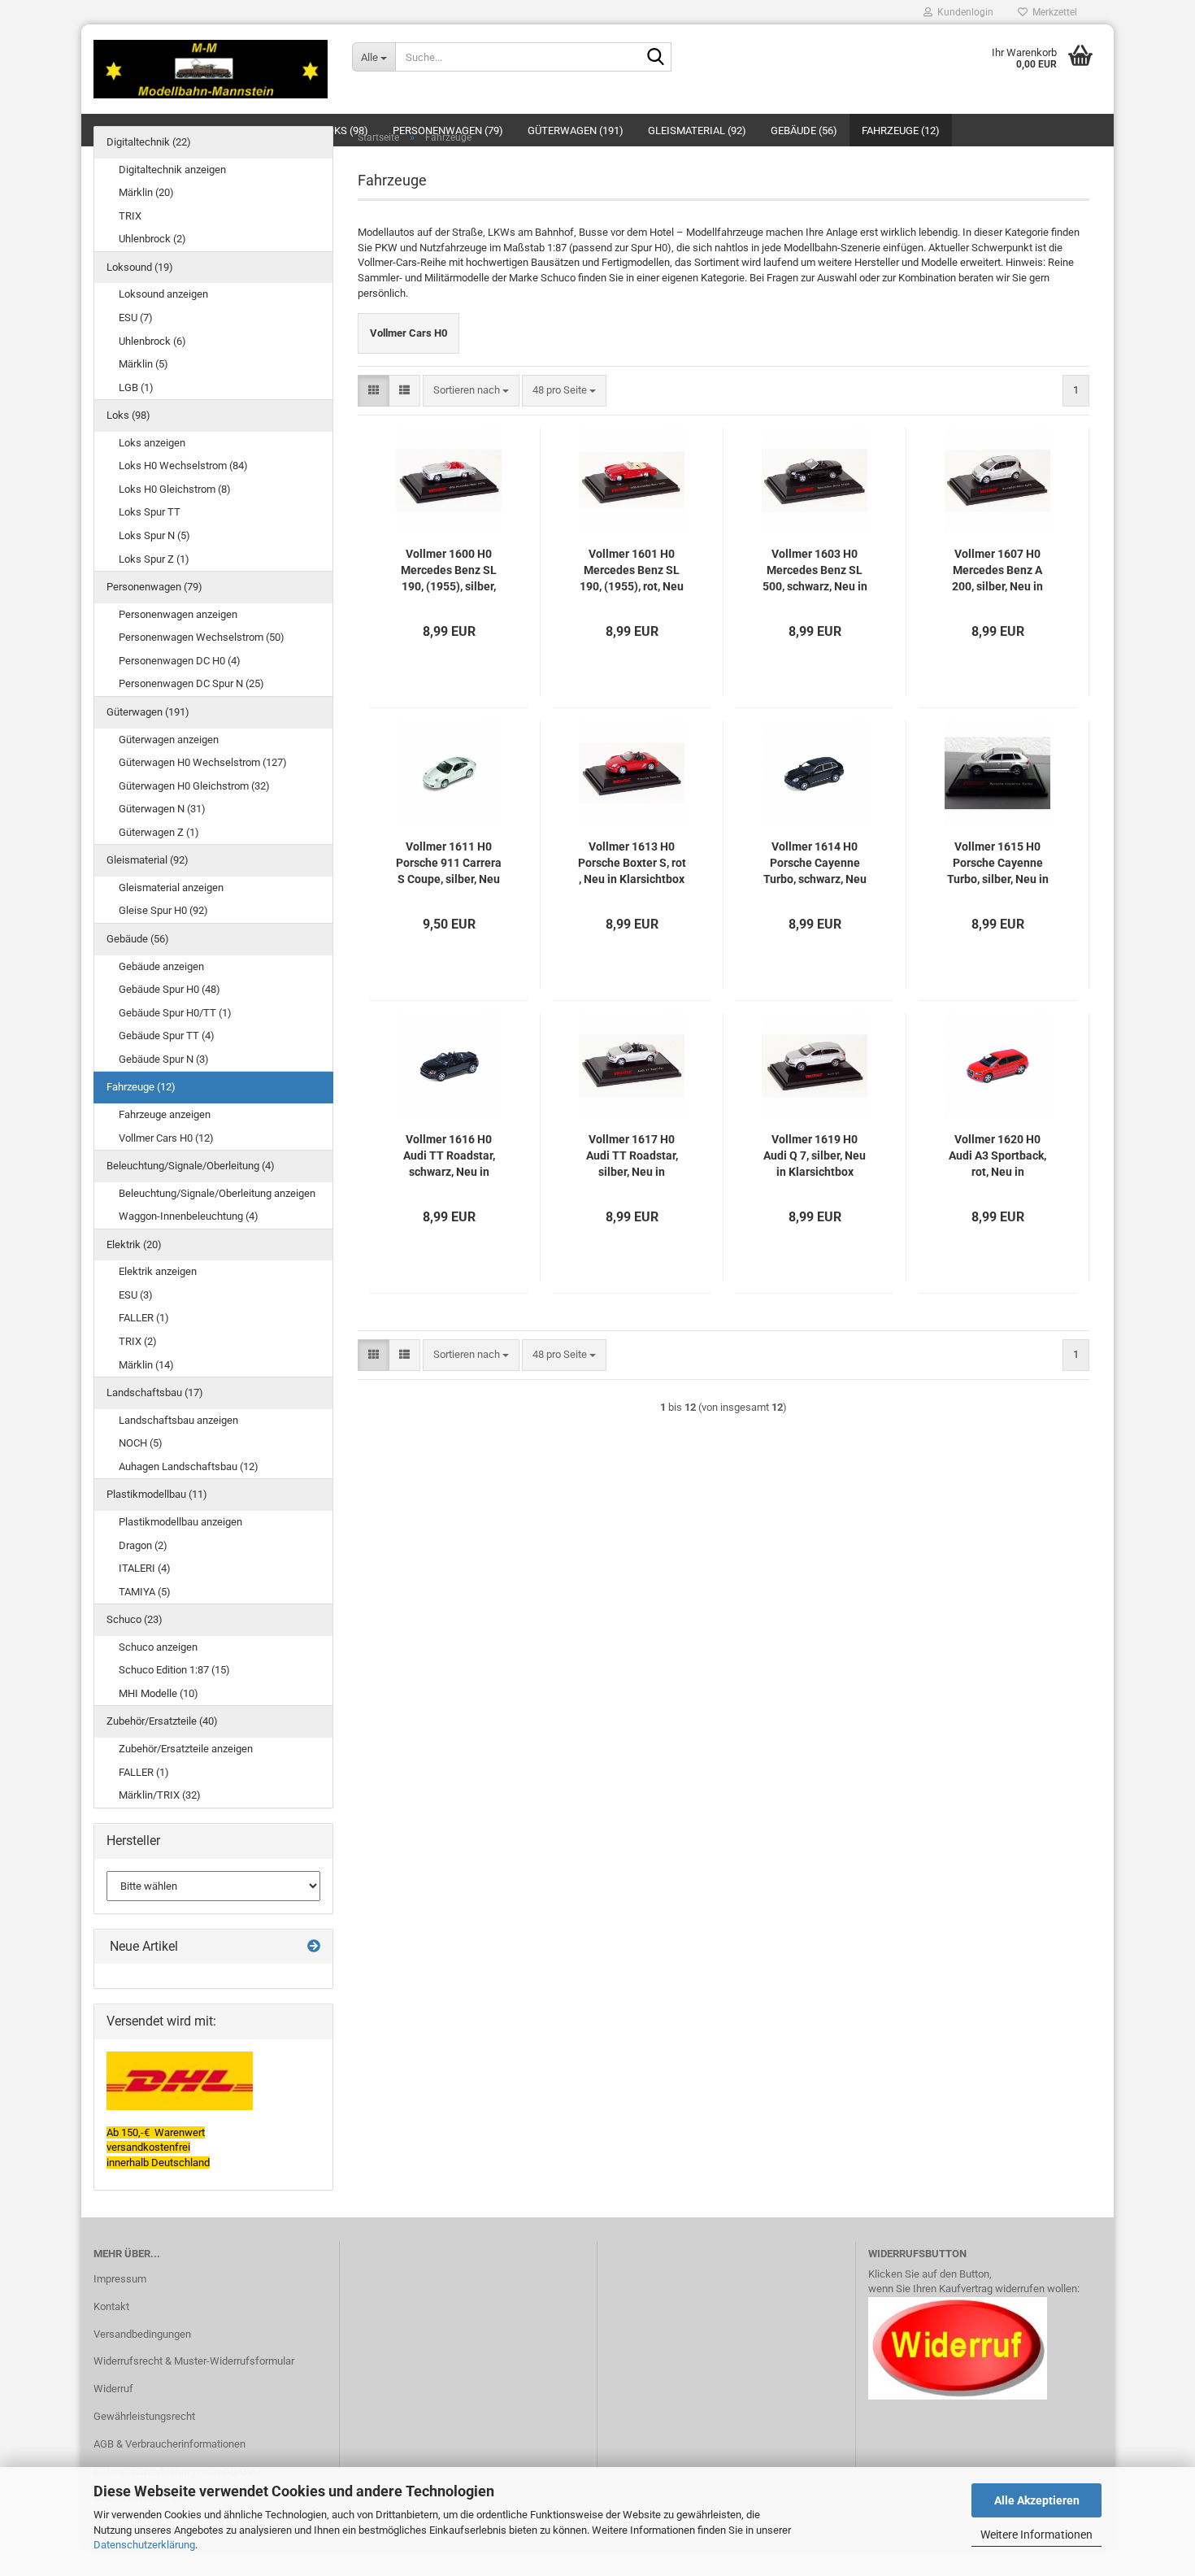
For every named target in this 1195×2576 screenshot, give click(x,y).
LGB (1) (136, 387)
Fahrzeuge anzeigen (165, 1114)
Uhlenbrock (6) (152, 341)
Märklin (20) (146, 192)
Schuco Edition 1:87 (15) (174, 1670)
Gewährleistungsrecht (144, 2416)
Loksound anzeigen (163, 294)
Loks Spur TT (150, 512)
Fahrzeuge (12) (141, 1087)
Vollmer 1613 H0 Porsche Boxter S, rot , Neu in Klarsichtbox (632, 863)
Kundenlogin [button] (963, 12)
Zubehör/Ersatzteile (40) (162, 1721)
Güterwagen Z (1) (159, 832)
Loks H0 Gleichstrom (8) (175, 489)
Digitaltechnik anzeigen (172, 170)
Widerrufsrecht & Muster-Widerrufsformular (194, 2361)
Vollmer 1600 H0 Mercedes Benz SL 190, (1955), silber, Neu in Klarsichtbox (449, 571)
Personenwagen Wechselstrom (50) (202, 637)
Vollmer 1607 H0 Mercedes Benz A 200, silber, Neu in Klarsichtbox (997, 571)
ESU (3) (136, 1295)
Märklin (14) (146, 1365)
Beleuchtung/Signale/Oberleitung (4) (191, 1166)
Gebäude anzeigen (161, 966)
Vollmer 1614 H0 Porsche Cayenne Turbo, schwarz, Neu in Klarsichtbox (815, 864)
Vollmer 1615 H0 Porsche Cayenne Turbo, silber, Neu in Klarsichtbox (998, 864)
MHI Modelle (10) (159, 1693)
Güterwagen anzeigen (169, 740)
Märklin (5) (143, 364)
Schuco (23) (135, 1619)
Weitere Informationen (1036, 2535)
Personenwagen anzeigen (178, 614)
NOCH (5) (141, 1443)
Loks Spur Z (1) (154, 559)
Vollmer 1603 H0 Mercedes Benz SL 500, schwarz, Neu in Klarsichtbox (815, 571)
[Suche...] (656, 58)
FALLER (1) (144, 1318)
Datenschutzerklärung (144, 2545)
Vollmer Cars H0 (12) (166, 1138)
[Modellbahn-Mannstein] (211, 69)
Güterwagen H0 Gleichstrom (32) (194, 786)
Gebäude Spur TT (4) (167, 1036)
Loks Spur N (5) (154, 535)
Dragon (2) (143, 1545)
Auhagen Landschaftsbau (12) (189, 1466)
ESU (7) (136, 318)
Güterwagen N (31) (162, 809)
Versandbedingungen (142, 2334)
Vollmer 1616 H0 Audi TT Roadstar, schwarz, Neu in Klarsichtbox (449, 1156)
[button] (374, 391)
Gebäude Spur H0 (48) (169, 989)
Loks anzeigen (152, 443)
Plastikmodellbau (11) (157, 1494)
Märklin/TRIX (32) (160, 1795)
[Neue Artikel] (314, 1947)
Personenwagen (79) (154, 587)
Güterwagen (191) (148, 712)
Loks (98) (128, 415)
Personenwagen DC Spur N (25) (191, 683)
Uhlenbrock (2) (152, 239)
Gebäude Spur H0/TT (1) (175, 1013)
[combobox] (471, 391)
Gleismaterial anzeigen (171, 888)
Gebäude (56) (138, 939)
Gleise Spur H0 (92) (163, 910)
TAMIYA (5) (145, 1592)
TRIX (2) (138, 1341)
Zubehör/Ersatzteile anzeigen (186, 1749)
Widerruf (113, 2389)
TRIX (130, 216)
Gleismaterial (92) (148, 860)
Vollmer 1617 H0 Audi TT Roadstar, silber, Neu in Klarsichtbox (632, 1156)
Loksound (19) (140, 267)
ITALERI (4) (145, 1568)
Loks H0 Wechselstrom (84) (183, 466)
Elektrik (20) (134, 1244)
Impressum (120, 2279)
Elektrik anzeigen (158, 1271)
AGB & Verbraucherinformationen (169, 2444)
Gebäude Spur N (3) (164, 1059)
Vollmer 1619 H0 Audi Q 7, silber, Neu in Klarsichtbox (815, 1155)
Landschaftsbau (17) (155, 1392)
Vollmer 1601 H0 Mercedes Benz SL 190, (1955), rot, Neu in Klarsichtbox (632, 571)
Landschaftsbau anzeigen (178, 1420)
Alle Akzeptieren (1037, 2500)
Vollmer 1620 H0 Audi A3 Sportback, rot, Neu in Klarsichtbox (997, 1156)
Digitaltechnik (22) (149, 142)
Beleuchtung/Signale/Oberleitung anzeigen (217, 1193)
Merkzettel (1052, 12)
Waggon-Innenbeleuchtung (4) (189, 1216)
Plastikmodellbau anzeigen (180, 1522)
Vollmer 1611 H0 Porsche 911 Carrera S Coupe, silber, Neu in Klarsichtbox (449, 864)
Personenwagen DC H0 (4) (180, 661)
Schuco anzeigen (158, 1647)
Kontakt (111, 2306)
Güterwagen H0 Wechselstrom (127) (203, 762)
